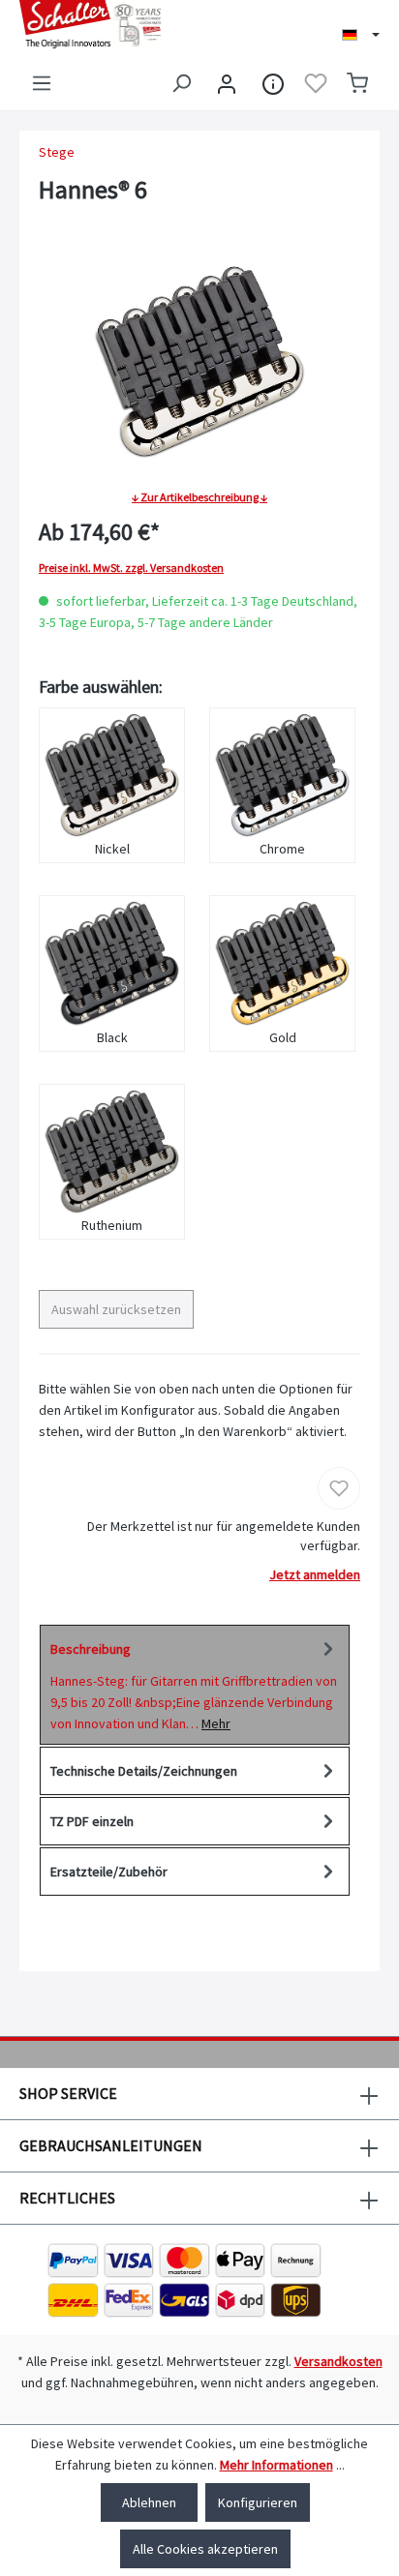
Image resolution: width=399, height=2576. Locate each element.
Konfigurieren (258, 2502)
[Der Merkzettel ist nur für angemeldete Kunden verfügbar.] (316, 83)
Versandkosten (338, 2361)
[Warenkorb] (357, 83)
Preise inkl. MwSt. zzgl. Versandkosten (131, 568)
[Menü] (42, 83)
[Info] (273, 83)
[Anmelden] (227, 83)
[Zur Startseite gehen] (100, 24)
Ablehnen (149, 2502)
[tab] (195, 1685)
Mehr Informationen (276, 2465)
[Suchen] (181, 83)
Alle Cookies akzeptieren (205, 2549)
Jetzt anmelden (315, 1574)
